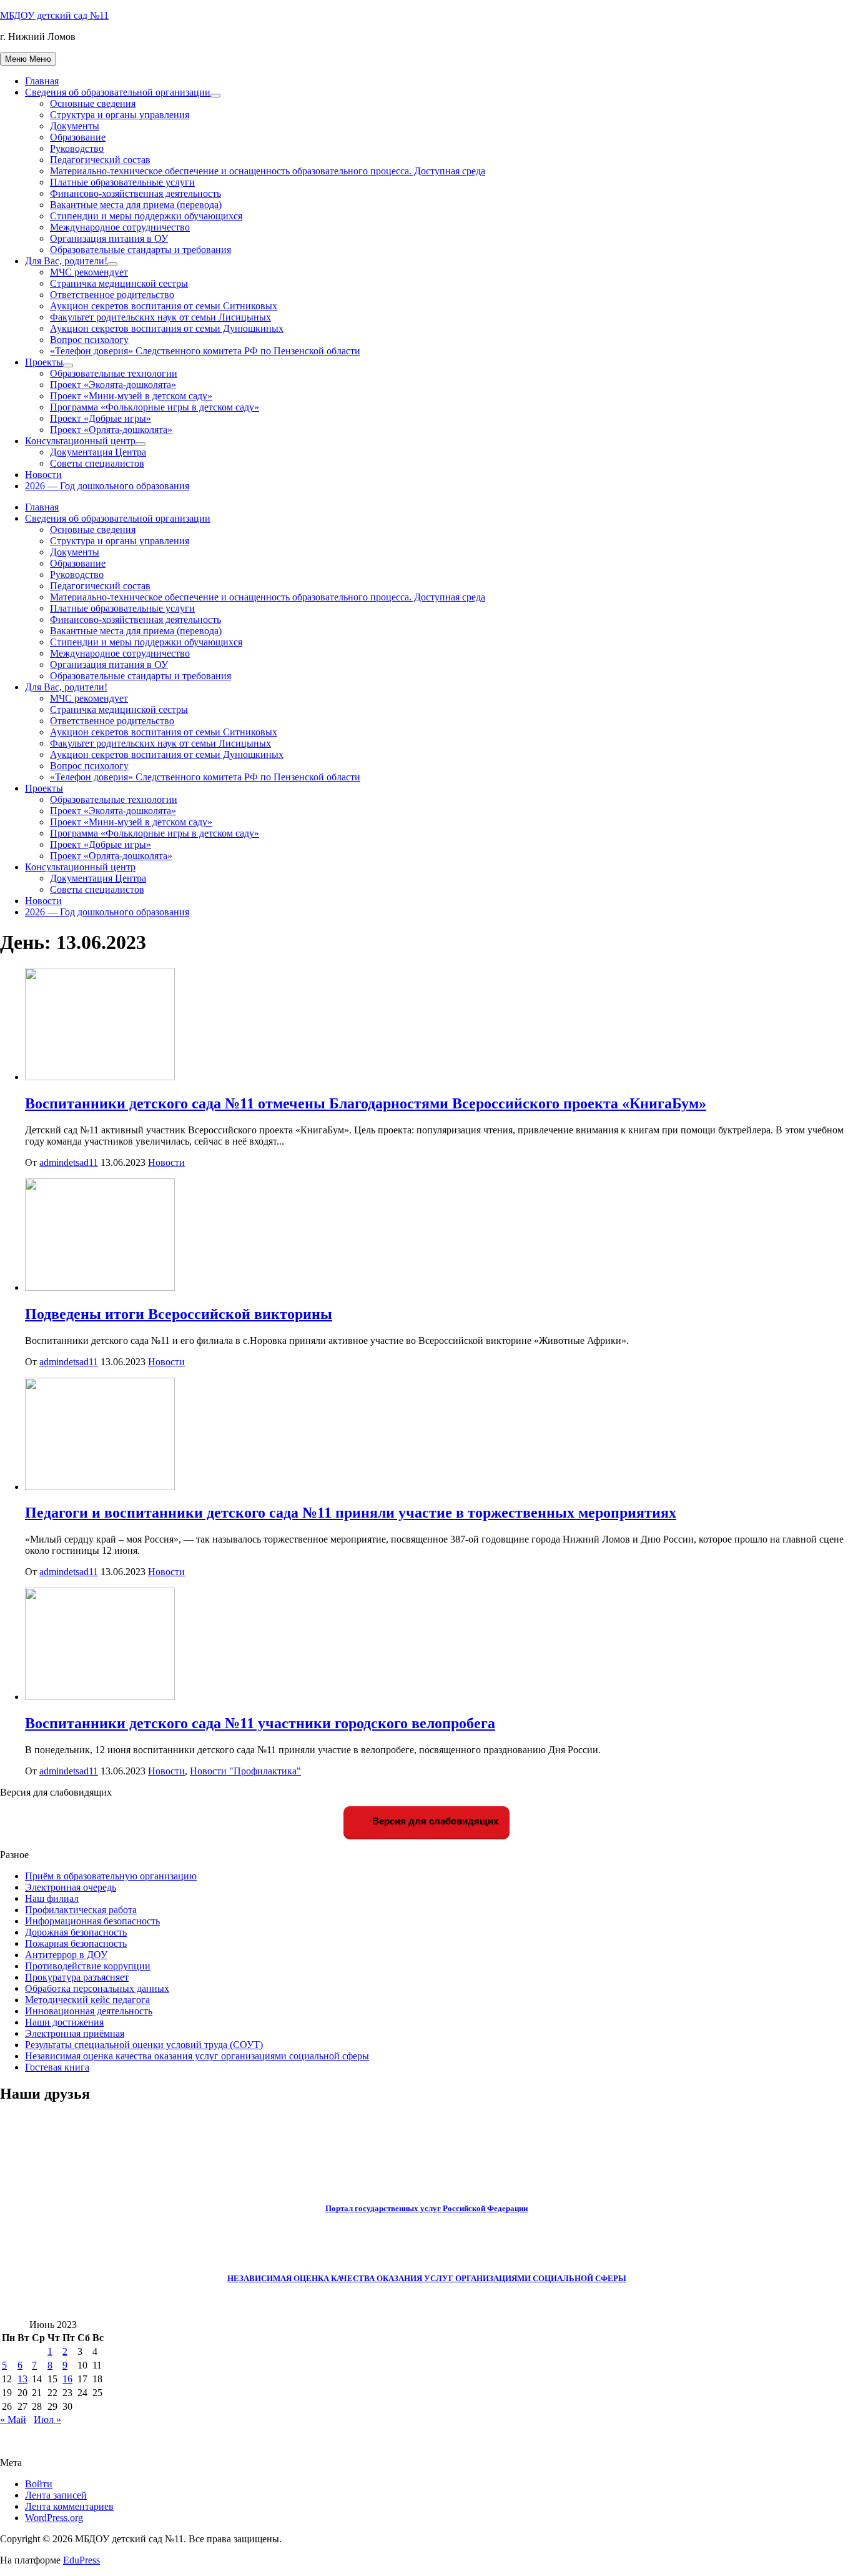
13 (22, 2379)
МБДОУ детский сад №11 (54, 15)
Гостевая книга (57, 2067)
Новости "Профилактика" (245, 1771)
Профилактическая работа (81, 1910)
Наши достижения (64, 2022)
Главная (42, 81)
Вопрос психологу (89, 340)
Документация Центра (98, 452)
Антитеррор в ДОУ (66, 1955)
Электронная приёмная (75, 2033)
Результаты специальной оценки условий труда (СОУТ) (144, 2045)
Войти (39, 2484)
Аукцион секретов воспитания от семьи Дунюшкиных (167, 328)
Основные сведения (93, 103)
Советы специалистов (97, 463)
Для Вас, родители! (66, 261)
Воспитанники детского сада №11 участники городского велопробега (260, 1723)
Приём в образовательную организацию (111, 1876)
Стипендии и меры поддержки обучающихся (146, 216)
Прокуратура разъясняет (77, 1977)
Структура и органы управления (120, 115)
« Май (13, 2419)
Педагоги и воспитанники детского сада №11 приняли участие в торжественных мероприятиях (351, 1513)
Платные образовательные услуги (122, 182)
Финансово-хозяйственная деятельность (136, 193)
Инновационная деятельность (89, 2011)
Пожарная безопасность (76, 1943)
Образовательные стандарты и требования (141, 250)
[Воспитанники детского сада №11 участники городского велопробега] (100, 1697)
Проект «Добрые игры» (101, 418)
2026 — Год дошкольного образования (107, 486)
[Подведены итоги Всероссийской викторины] (100, 1287)
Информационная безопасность (92, 1921)
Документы (75, 126)
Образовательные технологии (114, 373)
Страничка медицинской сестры (119, 283)
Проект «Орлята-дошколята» (111, 430)
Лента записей (56, 2495)
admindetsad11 (69, 1162)
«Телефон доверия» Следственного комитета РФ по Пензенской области (205, 351)
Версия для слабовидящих (434, 1821)
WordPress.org (54, 2518)
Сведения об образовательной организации (118, 92)
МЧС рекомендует (89, 272)
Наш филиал (52, 1898)
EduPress (81, 2560)
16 (67, 2379)
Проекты (44, 362)
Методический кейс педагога (87, 2000)
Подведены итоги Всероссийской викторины (179, 1314)
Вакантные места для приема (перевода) (136, 205)
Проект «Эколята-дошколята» (113, 385)
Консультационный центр (80, 441)
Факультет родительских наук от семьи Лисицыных (160, 317)
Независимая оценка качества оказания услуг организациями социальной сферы (197, 2056)
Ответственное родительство (112, 295)
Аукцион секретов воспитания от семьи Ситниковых (164, 306)
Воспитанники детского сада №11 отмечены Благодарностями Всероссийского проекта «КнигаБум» (366, 1103)
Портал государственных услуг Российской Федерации (426, 2208)
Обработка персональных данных (97, 1988)
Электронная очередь (71, 1887)
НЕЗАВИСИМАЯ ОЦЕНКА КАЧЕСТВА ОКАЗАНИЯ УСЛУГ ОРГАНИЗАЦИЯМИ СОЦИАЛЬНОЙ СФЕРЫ (427, 2278)
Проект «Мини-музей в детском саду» (131, 396)
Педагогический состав (100, 160)
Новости (43, 475)
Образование (78, 137)
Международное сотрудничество (120, 227)
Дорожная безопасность (76, 1932)
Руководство (77, 148)
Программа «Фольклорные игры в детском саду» (155, 407)
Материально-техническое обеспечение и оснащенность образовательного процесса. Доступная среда (268, 171)
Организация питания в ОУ (109, 238)
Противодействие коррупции (88, 1966)
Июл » (47, 2419)
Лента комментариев (69, 2506)
